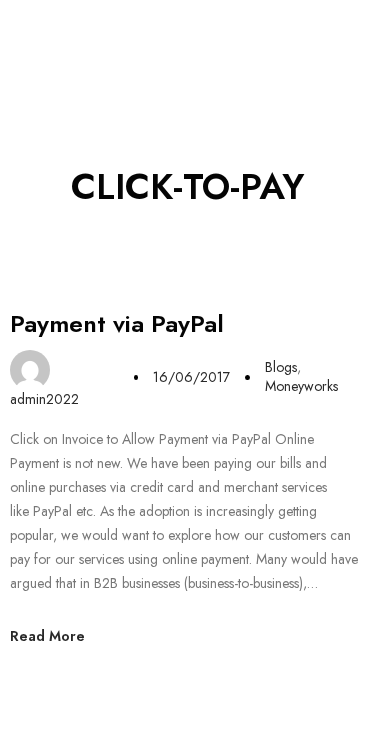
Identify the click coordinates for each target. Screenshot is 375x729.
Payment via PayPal (117, 323)
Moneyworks (301, 386)
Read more (47, 636)
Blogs (281, 367)
